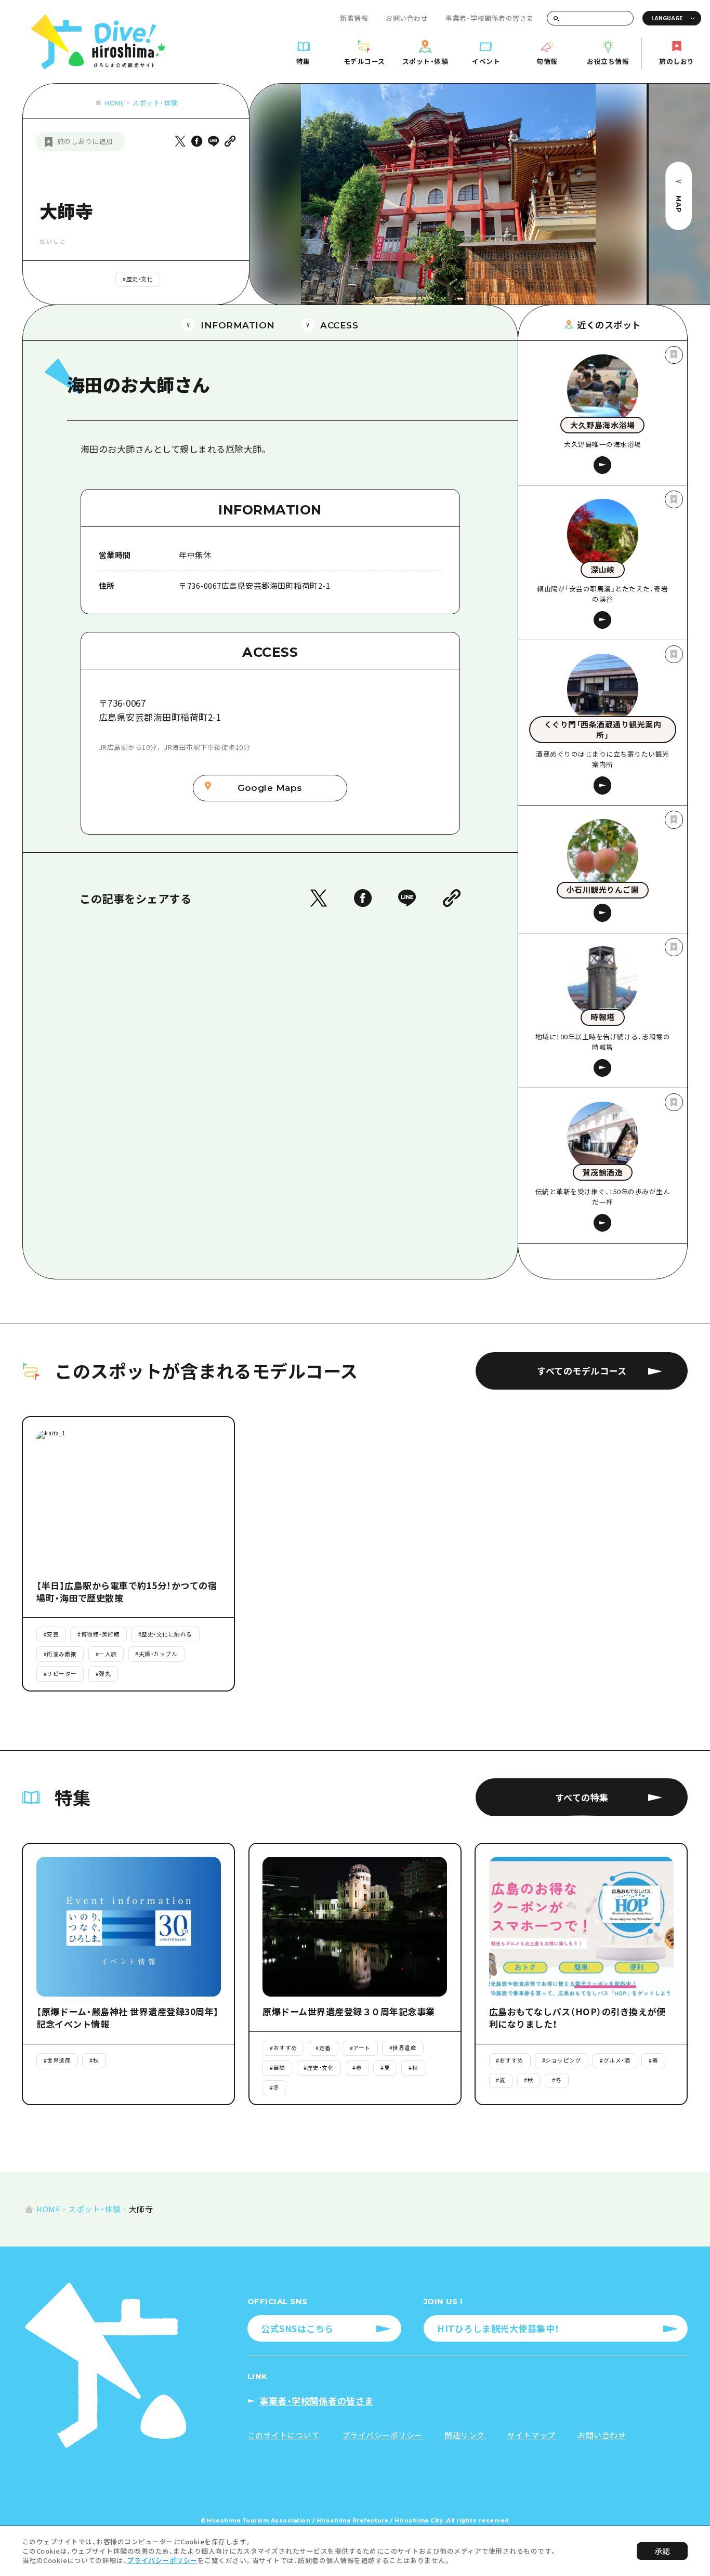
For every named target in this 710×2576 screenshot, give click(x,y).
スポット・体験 (155, 103)
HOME (114, 103)
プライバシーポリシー (162, 2560)
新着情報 (354, 18)
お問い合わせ (407, 18)
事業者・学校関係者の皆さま (490, 18)
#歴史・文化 (138, 279)
